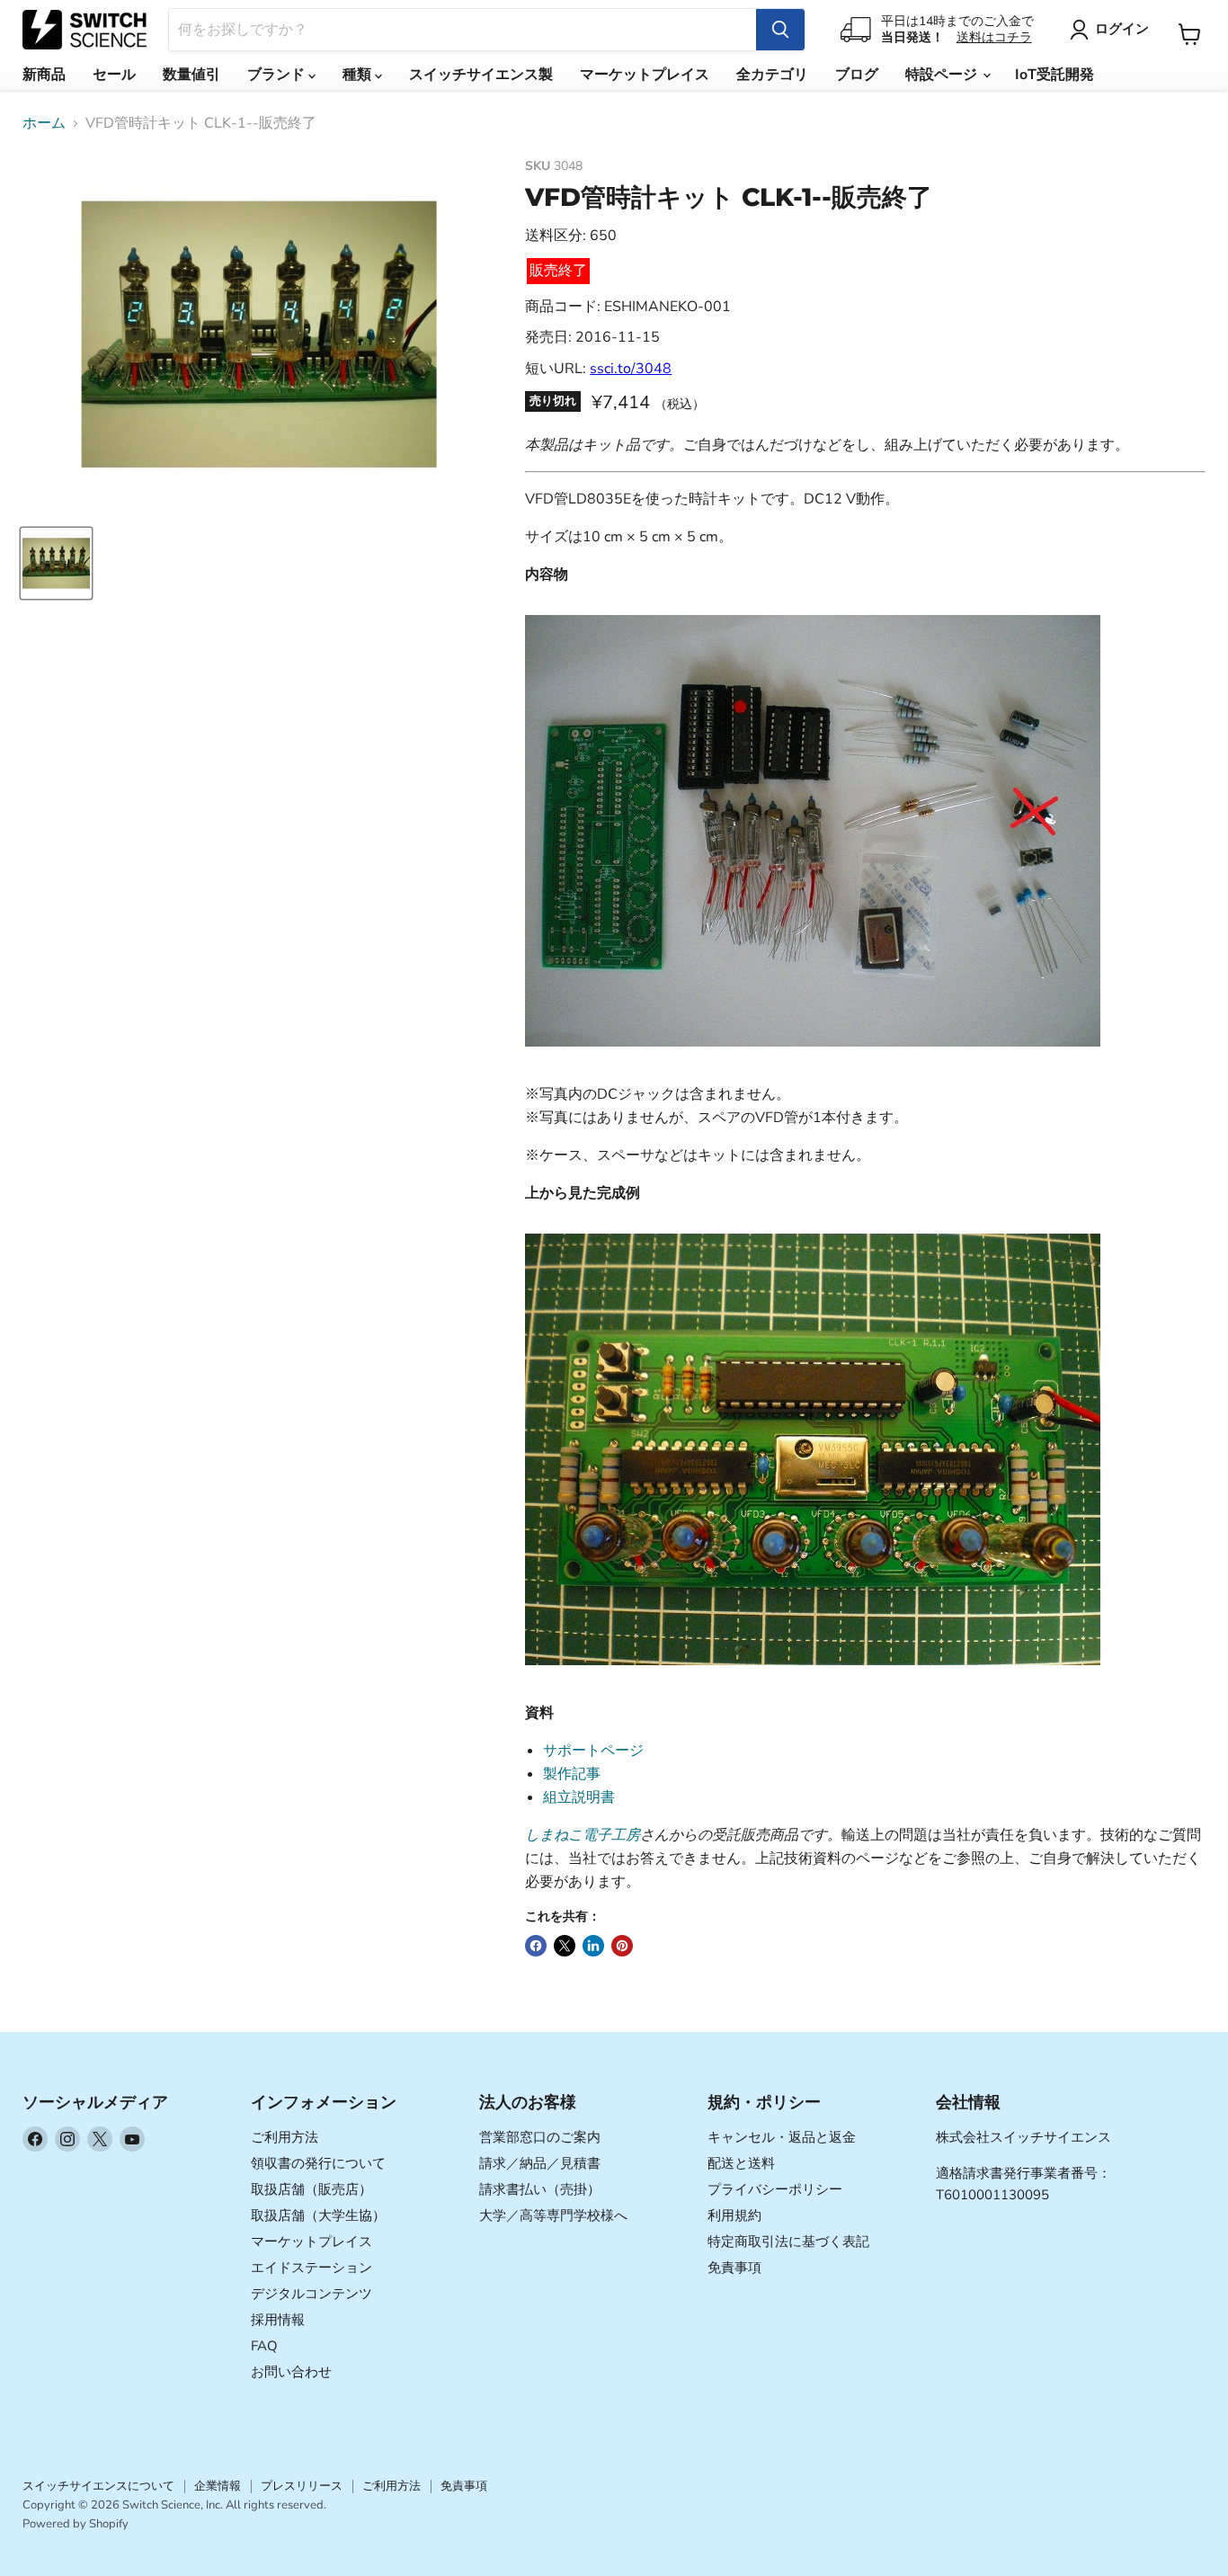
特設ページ (943, 75)
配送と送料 (741, 2163)
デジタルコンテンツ (311, 2294)
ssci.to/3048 (631, 369)
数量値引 (191, 75)
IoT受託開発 (1054, 75)
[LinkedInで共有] (593, 1946)
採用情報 (278, 2320)
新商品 (44, 75)
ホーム (44, 123)
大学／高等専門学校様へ (553, 2215)
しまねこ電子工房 (583, 1835)
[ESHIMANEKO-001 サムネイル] (56, 563)
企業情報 (218, 2486)
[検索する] (780, 30)
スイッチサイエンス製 (481, 75)
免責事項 (734, 2268)
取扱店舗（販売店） (311, 2189)
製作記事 (572, 1774)
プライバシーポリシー (775, 2189)
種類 (359, 75)
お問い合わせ (291, 2372)
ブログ (857, 75)
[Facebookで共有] (536, 1946)
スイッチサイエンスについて (98, 2486)
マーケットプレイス (645, 75)
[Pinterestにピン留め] (622, 1946)
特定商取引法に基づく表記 (788, 2242)
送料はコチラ (994, 37)
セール (114, 75)
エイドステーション (311, 2268)
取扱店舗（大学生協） (318, 2215)
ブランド (278, 75)
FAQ (264, 2346)
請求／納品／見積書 (540, 2163)
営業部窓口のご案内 (540, 2137)
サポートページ (593, 1751)
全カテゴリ (772, 75)
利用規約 (734, 2215)
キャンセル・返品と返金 (782, 2137)
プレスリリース (302, 2486)
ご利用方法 (285, 2137)
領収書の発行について (318, 2163)
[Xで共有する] (565, 1946)
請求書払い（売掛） (540, 2189)
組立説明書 (579, 1797)
